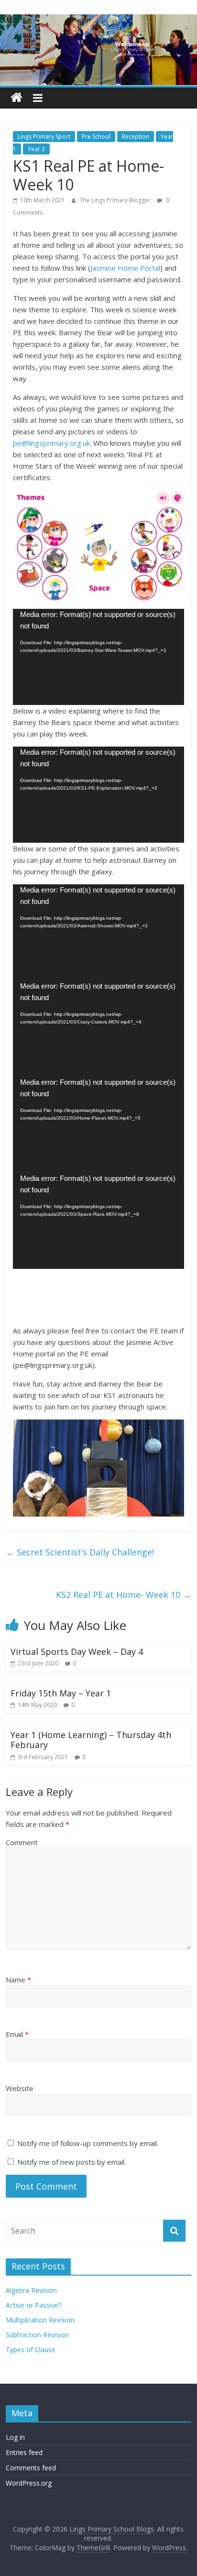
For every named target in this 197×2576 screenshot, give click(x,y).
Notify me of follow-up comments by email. (88, 2143)
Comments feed (31, 2468)
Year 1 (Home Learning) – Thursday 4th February (91, 1740)
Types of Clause (31, 2350)
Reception (136, 137)
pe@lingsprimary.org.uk (51, 443)
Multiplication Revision (40, 2320)
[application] (98, 657)
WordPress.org (29, 2483)
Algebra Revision (31, 2290)
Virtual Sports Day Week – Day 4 (77, 1651)
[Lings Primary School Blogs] (16, 98)
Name (18, 1980)
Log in (15, 2437)
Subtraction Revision (37, 2335)
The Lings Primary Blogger (116, 200)
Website (20, 2088)
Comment (22, 1842)
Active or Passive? (33, 2305)
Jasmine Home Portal (125, 268)
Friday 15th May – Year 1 (61, 1693)
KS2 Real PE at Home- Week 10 (124, 1595)
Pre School (96, 137)
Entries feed (24, 2452)
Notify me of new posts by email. (71, 2162)
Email (17, 2034)
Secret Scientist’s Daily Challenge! (80, 1552)
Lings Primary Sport (44, 137)
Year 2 (36, 149)
